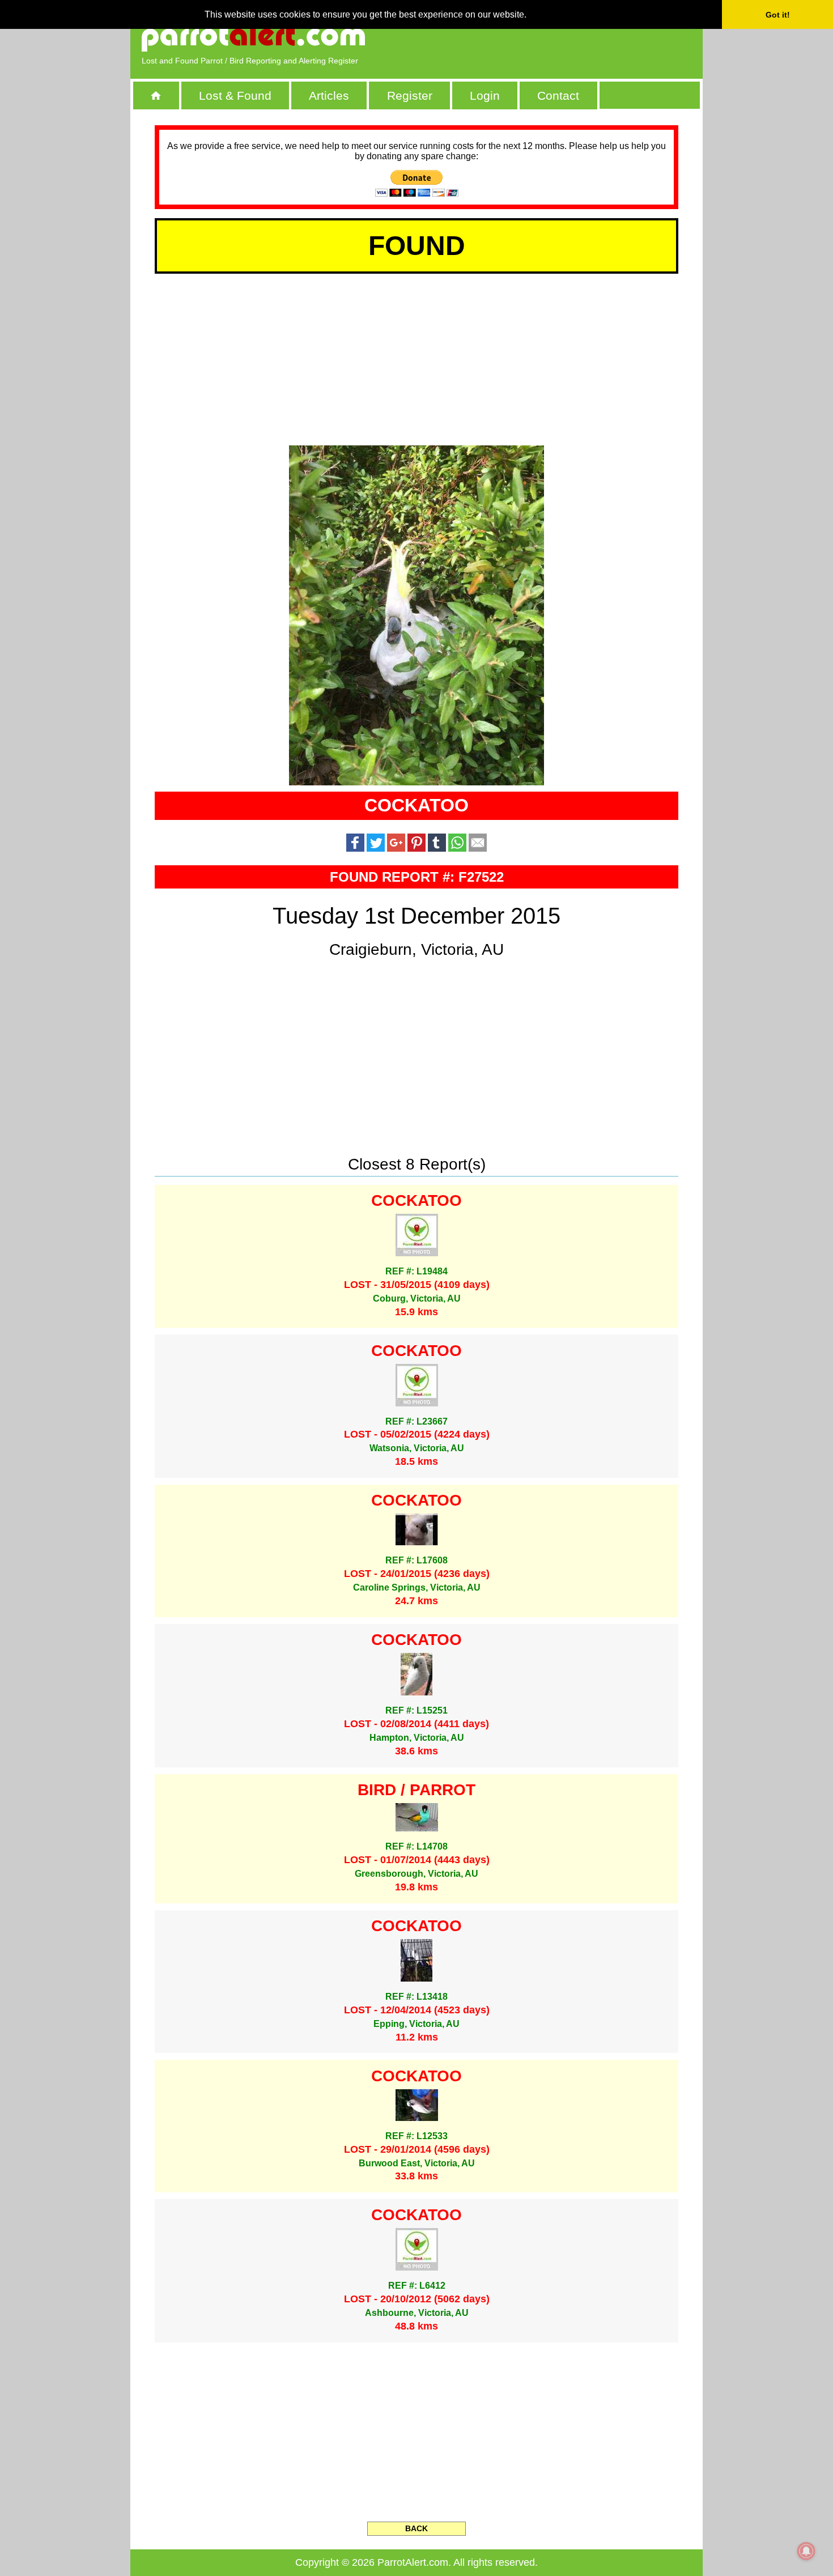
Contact (558, 95)
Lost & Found (235, 95)
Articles (329, 95)
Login (485, 95)
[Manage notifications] (806, 2551)
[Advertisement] (561, 37)
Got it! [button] (778, 15)
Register (410, 95)
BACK (416, 2528)
